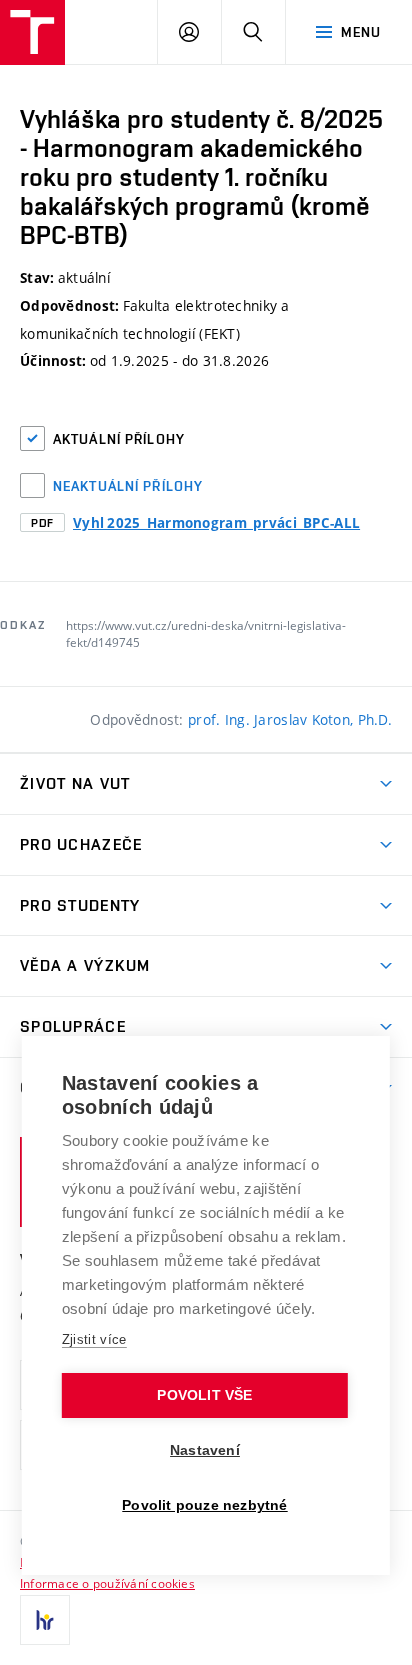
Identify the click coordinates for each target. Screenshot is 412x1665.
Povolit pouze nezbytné (204, 1505)
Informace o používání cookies (107, 1583)
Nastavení (205, 1450)
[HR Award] (45, 1620)
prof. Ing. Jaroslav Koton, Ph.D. (290, 719)
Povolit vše (204, 1395)
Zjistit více (94, 1339)
